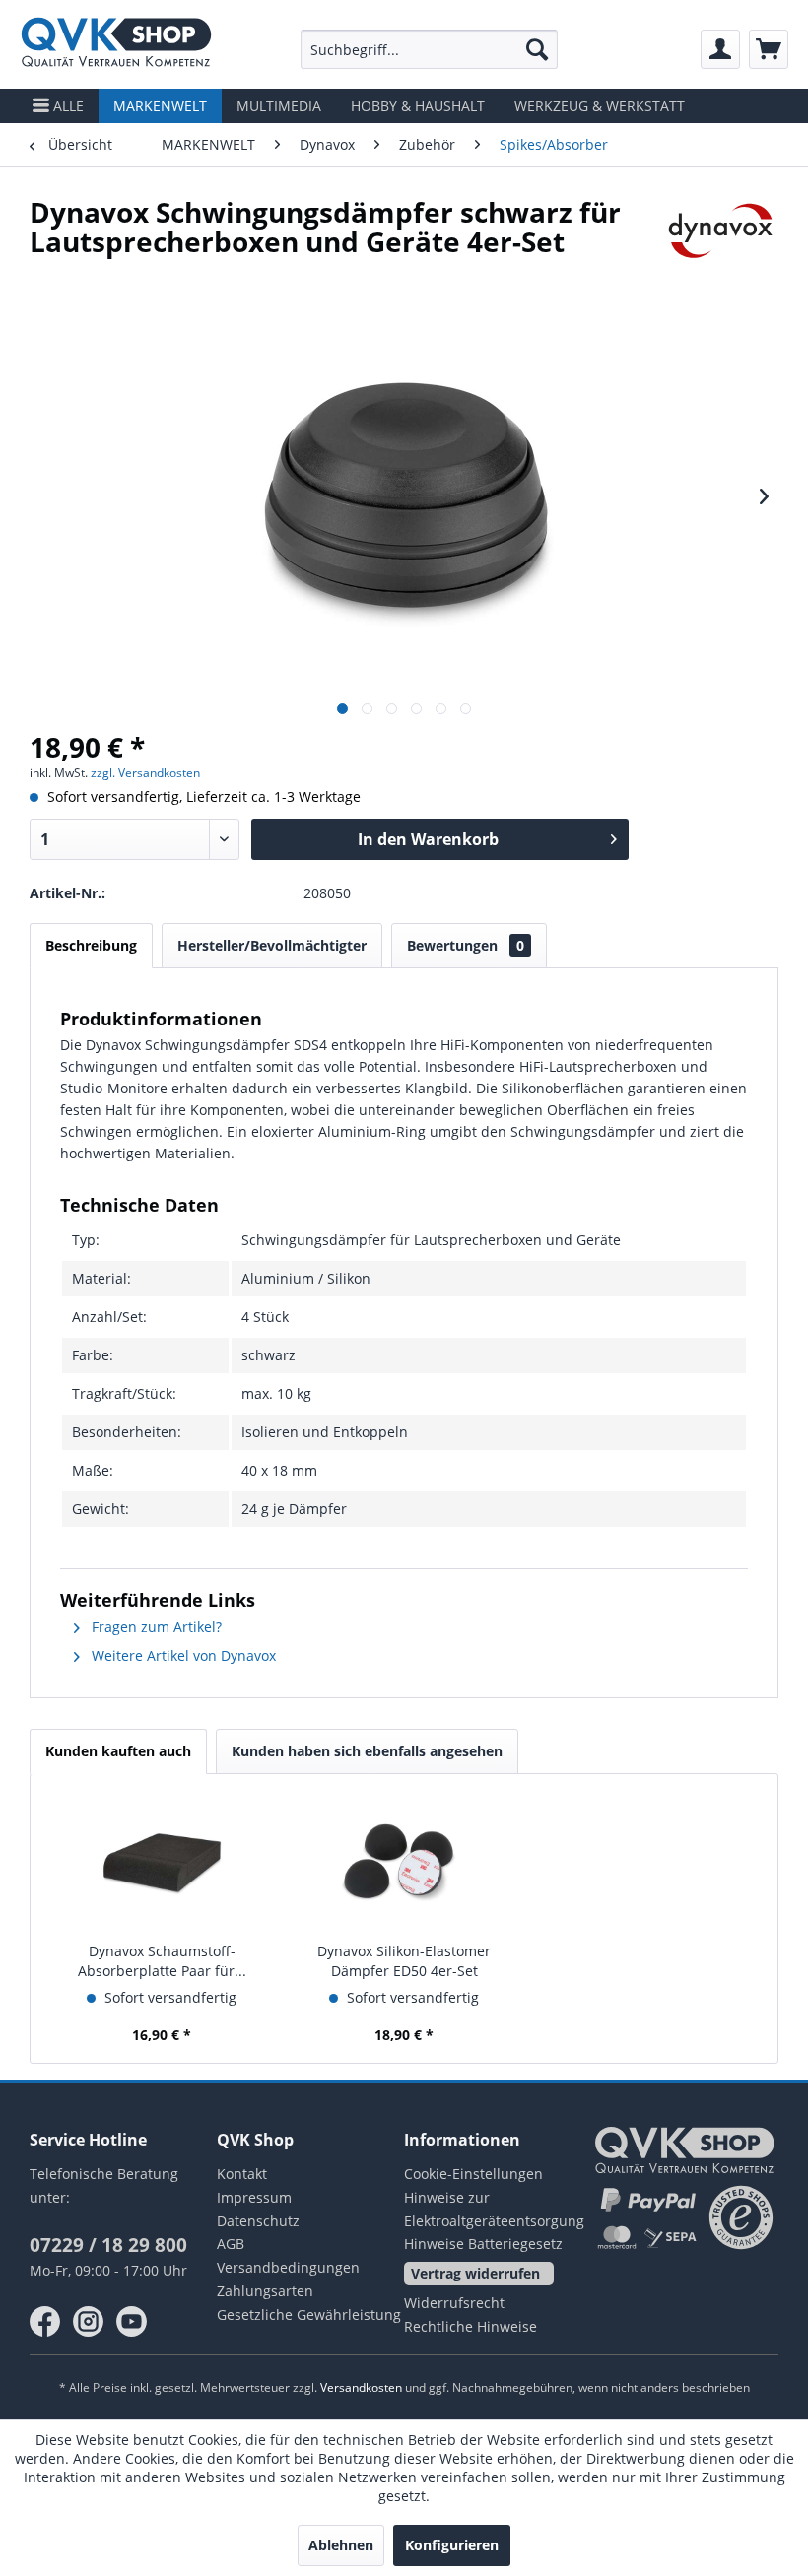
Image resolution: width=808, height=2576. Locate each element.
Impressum (254, 2197)
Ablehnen (341, 2545)
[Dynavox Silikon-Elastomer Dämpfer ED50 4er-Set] (404, 1863)
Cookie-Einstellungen (473, 2174)
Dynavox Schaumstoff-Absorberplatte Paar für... (162, 1961)
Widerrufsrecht (454, 2303)
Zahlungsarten (265, 2291)
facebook (45, 2322)
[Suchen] (537, 49)
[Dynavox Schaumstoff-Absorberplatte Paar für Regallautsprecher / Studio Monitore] (162, 1863)
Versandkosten (361, 2387)
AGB (231, 2244)
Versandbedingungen (288, 2267)
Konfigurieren (452, 2545)
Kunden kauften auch (118, 1751)
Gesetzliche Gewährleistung (309, 2314)
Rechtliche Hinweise (471, 2326)
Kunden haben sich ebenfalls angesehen (367, 1751)
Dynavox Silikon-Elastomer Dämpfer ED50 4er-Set (404, 1961)
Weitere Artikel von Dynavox (182, 1655)
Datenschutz (258, 2221)
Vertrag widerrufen (475, 2273)
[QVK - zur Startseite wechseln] (116, 44)
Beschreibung (91, 945)
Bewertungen (466, 945)
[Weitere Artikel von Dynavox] (721, 231)
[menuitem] (429, 49)
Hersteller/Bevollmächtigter (272, 945)
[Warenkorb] (769, 49)
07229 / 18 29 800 (108, 2245)
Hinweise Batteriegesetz (483, 2244)
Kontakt (242, 2174)
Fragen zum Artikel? (155, 1627)
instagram (89, 2322)
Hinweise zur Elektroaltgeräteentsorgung (494, 2209)
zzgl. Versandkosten (145, 773)
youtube (132, 2322)
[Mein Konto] (720, 49)
